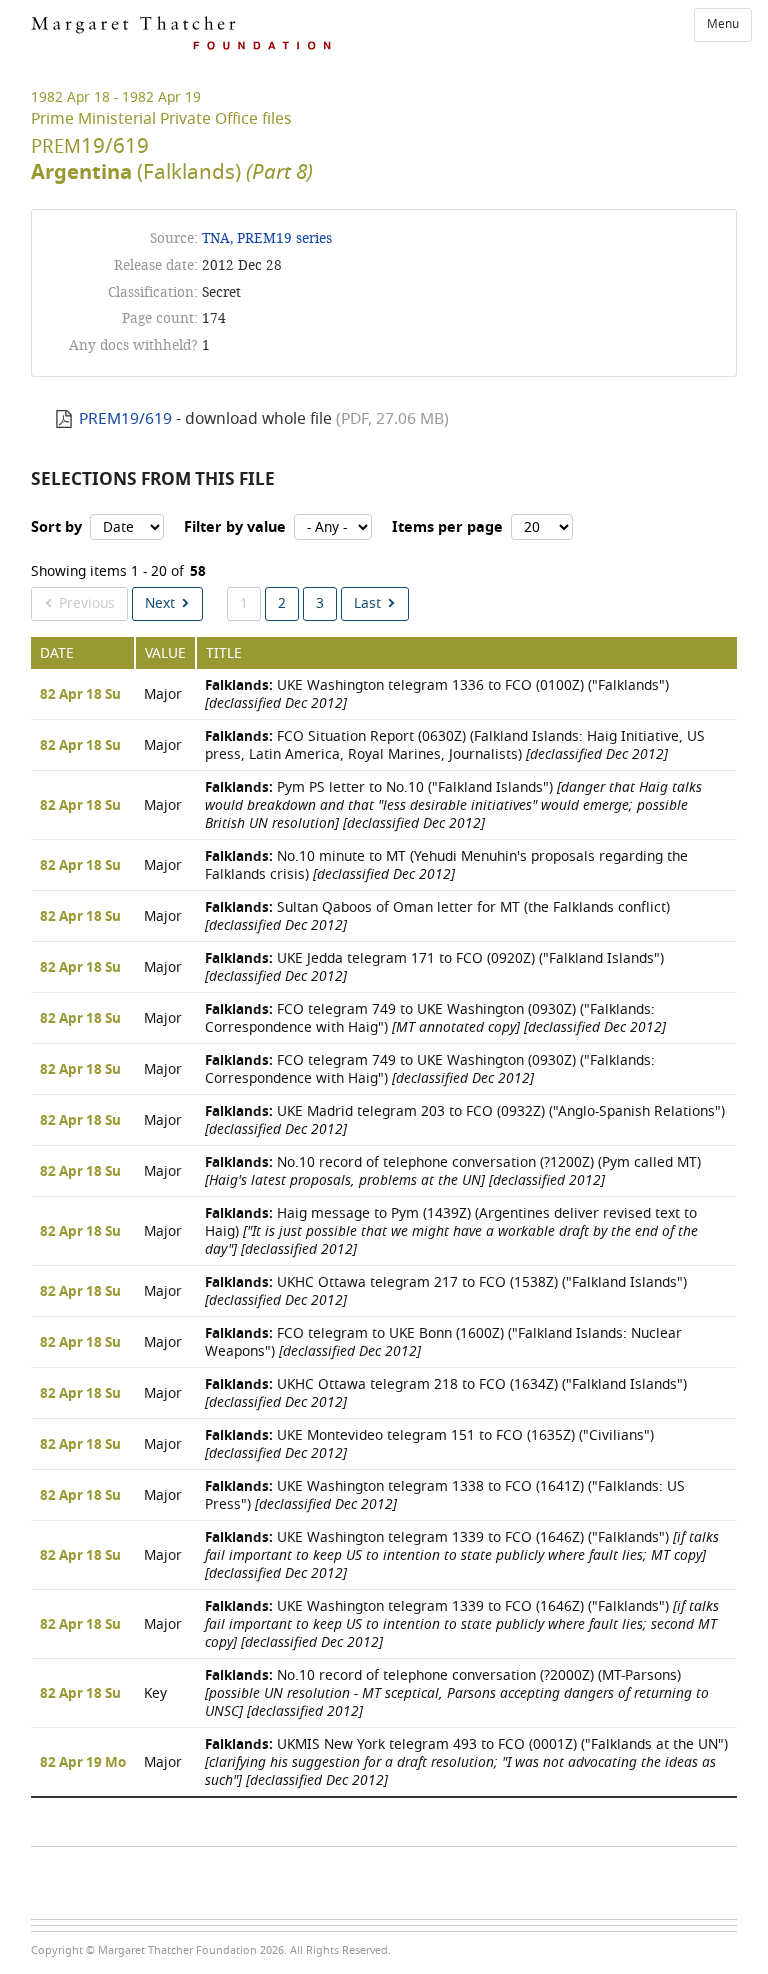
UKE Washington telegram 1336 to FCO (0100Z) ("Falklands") (437, 694)
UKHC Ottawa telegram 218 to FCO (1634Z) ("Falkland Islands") (446, 1393)
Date (57, 653)
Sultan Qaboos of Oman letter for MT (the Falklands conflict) (437, 916)
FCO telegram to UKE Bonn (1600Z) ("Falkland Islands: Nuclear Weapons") (443, 1342)
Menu (723, 24)
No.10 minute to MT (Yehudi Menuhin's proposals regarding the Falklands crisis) (446, 865)
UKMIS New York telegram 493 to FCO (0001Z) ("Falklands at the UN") (466, 1762)
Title (224, 653)
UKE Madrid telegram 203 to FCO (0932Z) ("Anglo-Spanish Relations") (465, 1120)
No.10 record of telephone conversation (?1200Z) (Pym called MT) (453, 1171)
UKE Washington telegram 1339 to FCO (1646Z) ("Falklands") (462, 1555)
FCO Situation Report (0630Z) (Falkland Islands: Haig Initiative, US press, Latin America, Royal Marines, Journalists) (455, 745)
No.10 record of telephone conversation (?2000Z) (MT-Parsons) (457, 1693)
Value (165, 653)
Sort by (56, 527)
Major (163, 694)
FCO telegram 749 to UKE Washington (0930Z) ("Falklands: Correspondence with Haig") (435, 1018)
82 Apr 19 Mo (83, 1763)
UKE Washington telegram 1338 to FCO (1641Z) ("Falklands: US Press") (445, 1495)
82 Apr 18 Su (80, 695)
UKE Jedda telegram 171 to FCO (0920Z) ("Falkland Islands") (434, 967)
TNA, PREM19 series (267, 238)
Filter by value (235, 527)
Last (367, 603)
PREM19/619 (125, 419)
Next (160, 603)
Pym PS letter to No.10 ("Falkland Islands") (453, 805)
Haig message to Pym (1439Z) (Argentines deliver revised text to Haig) (451, 1231)
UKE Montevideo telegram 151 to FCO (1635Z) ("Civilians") (429, 1444)
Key (155, 1693)
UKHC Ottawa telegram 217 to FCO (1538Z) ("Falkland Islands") (446, 1291)
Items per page (447, 527)
